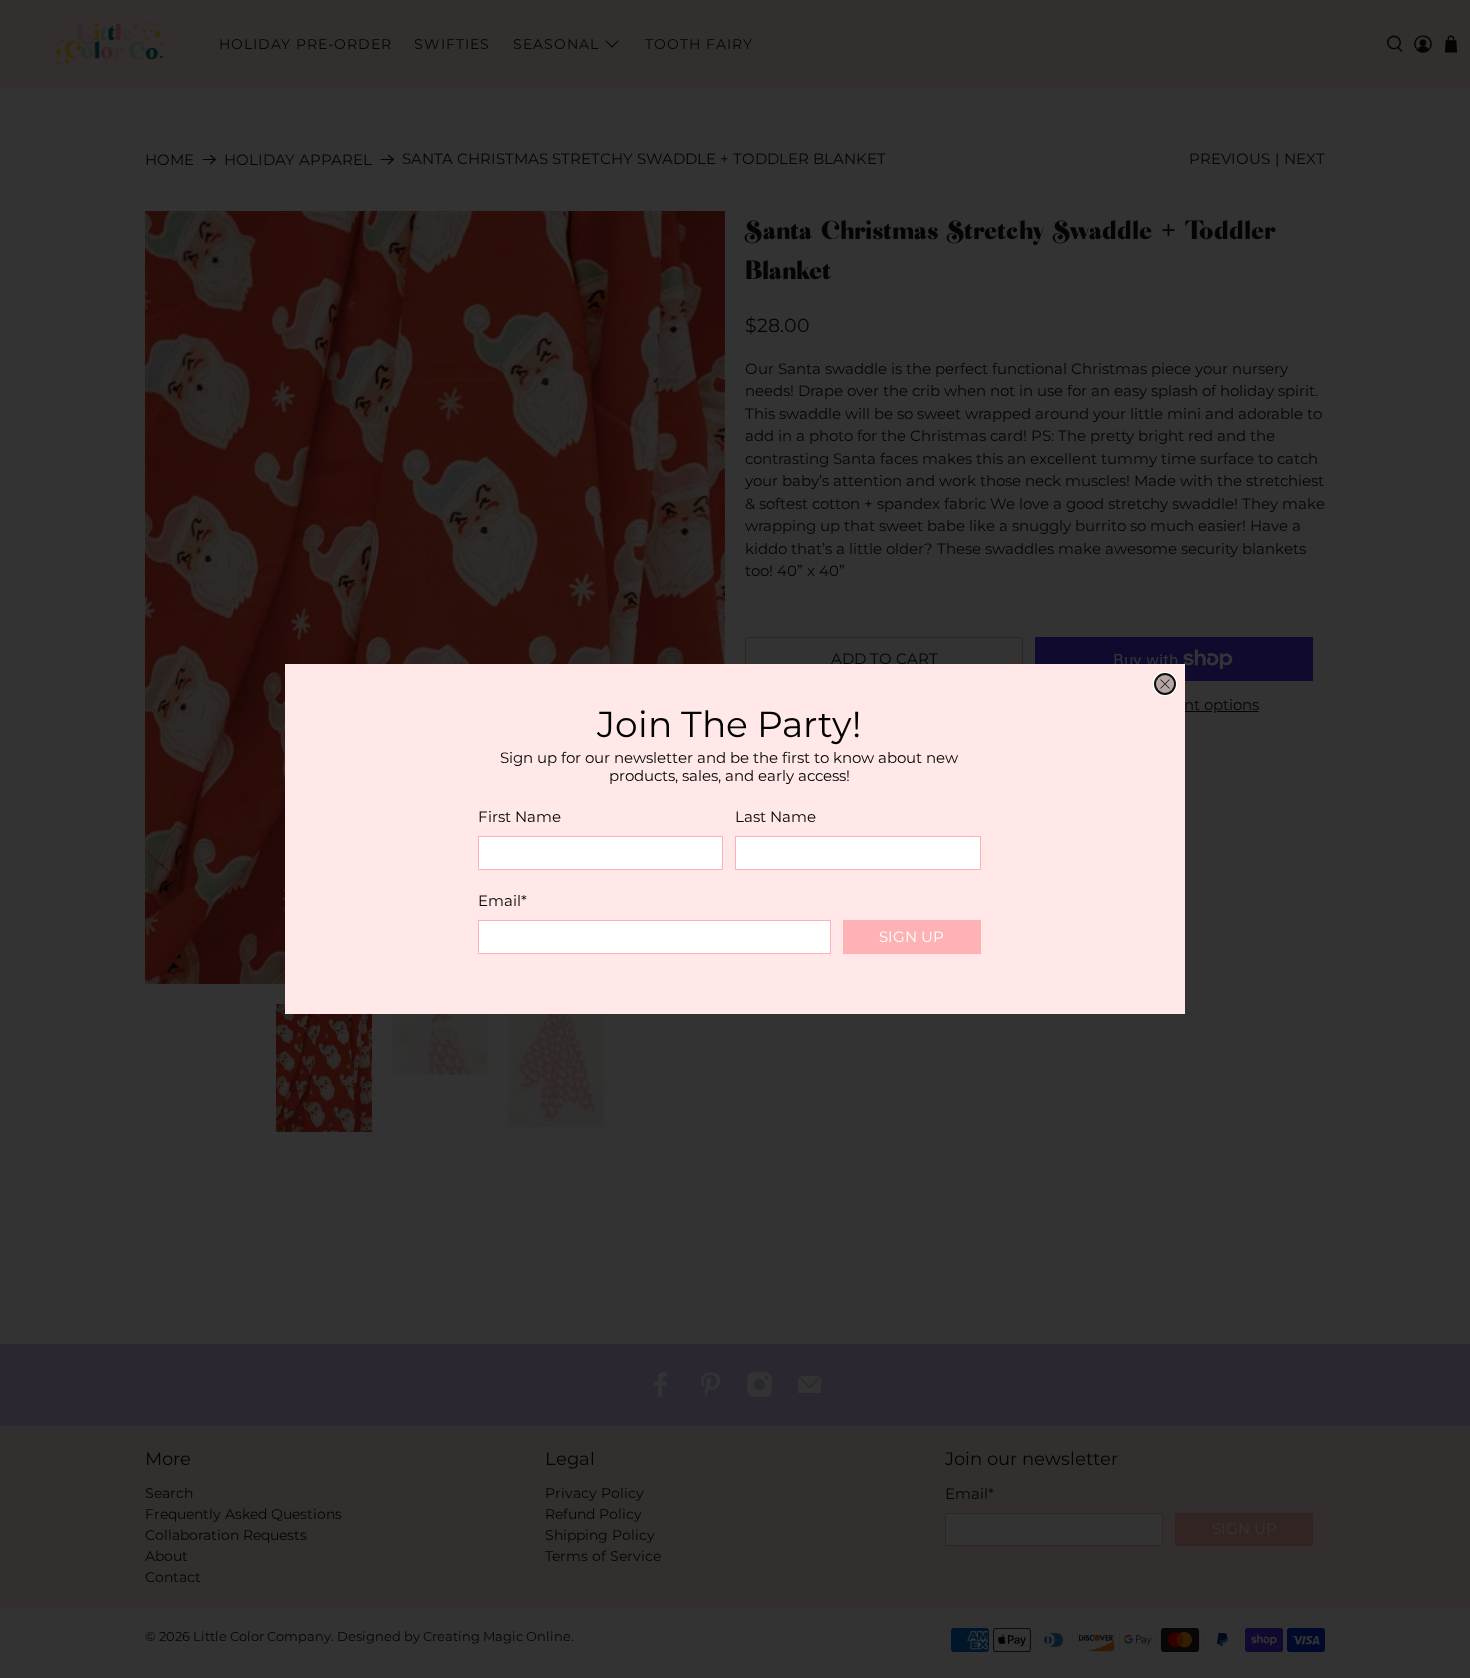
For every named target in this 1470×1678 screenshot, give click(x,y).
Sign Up (911, 936)
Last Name (775, 816)
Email (502, 900)
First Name (519, 816)
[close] (1165, 684)
